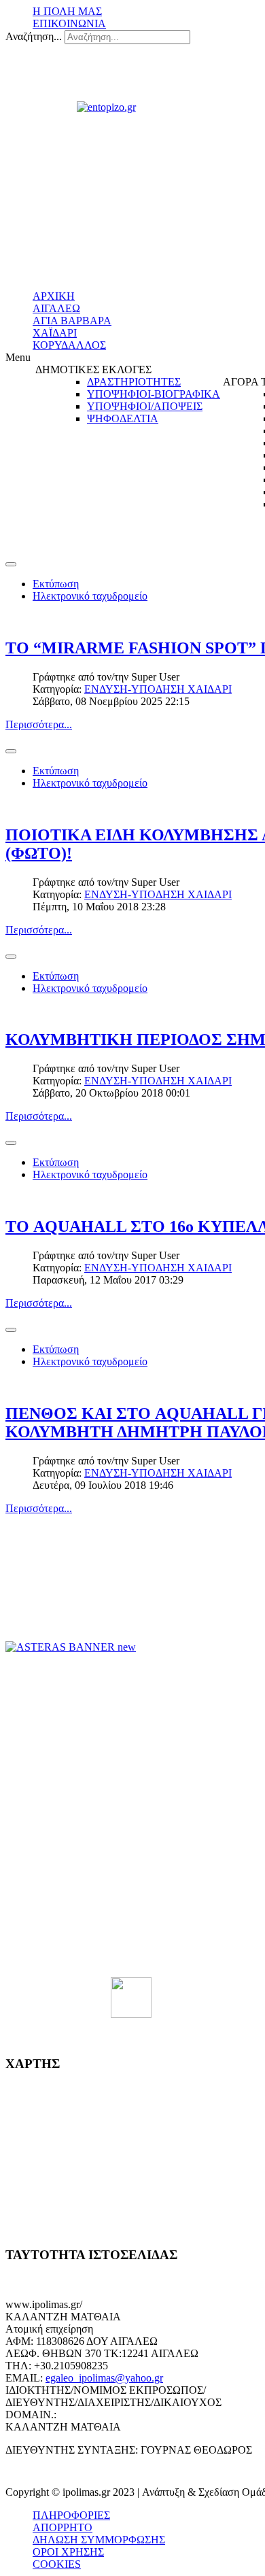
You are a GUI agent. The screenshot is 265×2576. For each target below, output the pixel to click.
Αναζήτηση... (34, 36)
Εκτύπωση (56, 584)
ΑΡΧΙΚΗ (54, 296)
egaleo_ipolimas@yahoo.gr (104, 2378)
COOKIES (57, 2564)
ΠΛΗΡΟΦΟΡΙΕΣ (71, 2515)
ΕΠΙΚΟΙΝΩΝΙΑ (69, 23)
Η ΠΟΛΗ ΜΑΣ (67, 11)
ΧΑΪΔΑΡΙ (55, 333)
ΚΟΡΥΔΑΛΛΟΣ (69, 345)
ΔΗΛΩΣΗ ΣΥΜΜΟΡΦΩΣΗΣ (99, 2540)
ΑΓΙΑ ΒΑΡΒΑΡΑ (72, 321)
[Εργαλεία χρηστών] (11, 564)
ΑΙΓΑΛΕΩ (56, 308)
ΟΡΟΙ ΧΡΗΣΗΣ (68, 2552)
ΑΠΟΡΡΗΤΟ (63, 2527)
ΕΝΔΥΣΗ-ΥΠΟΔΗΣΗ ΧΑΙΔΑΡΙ (158, 689)
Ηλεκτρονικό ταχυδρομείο (90, 596)
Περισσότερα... (39, 724)
